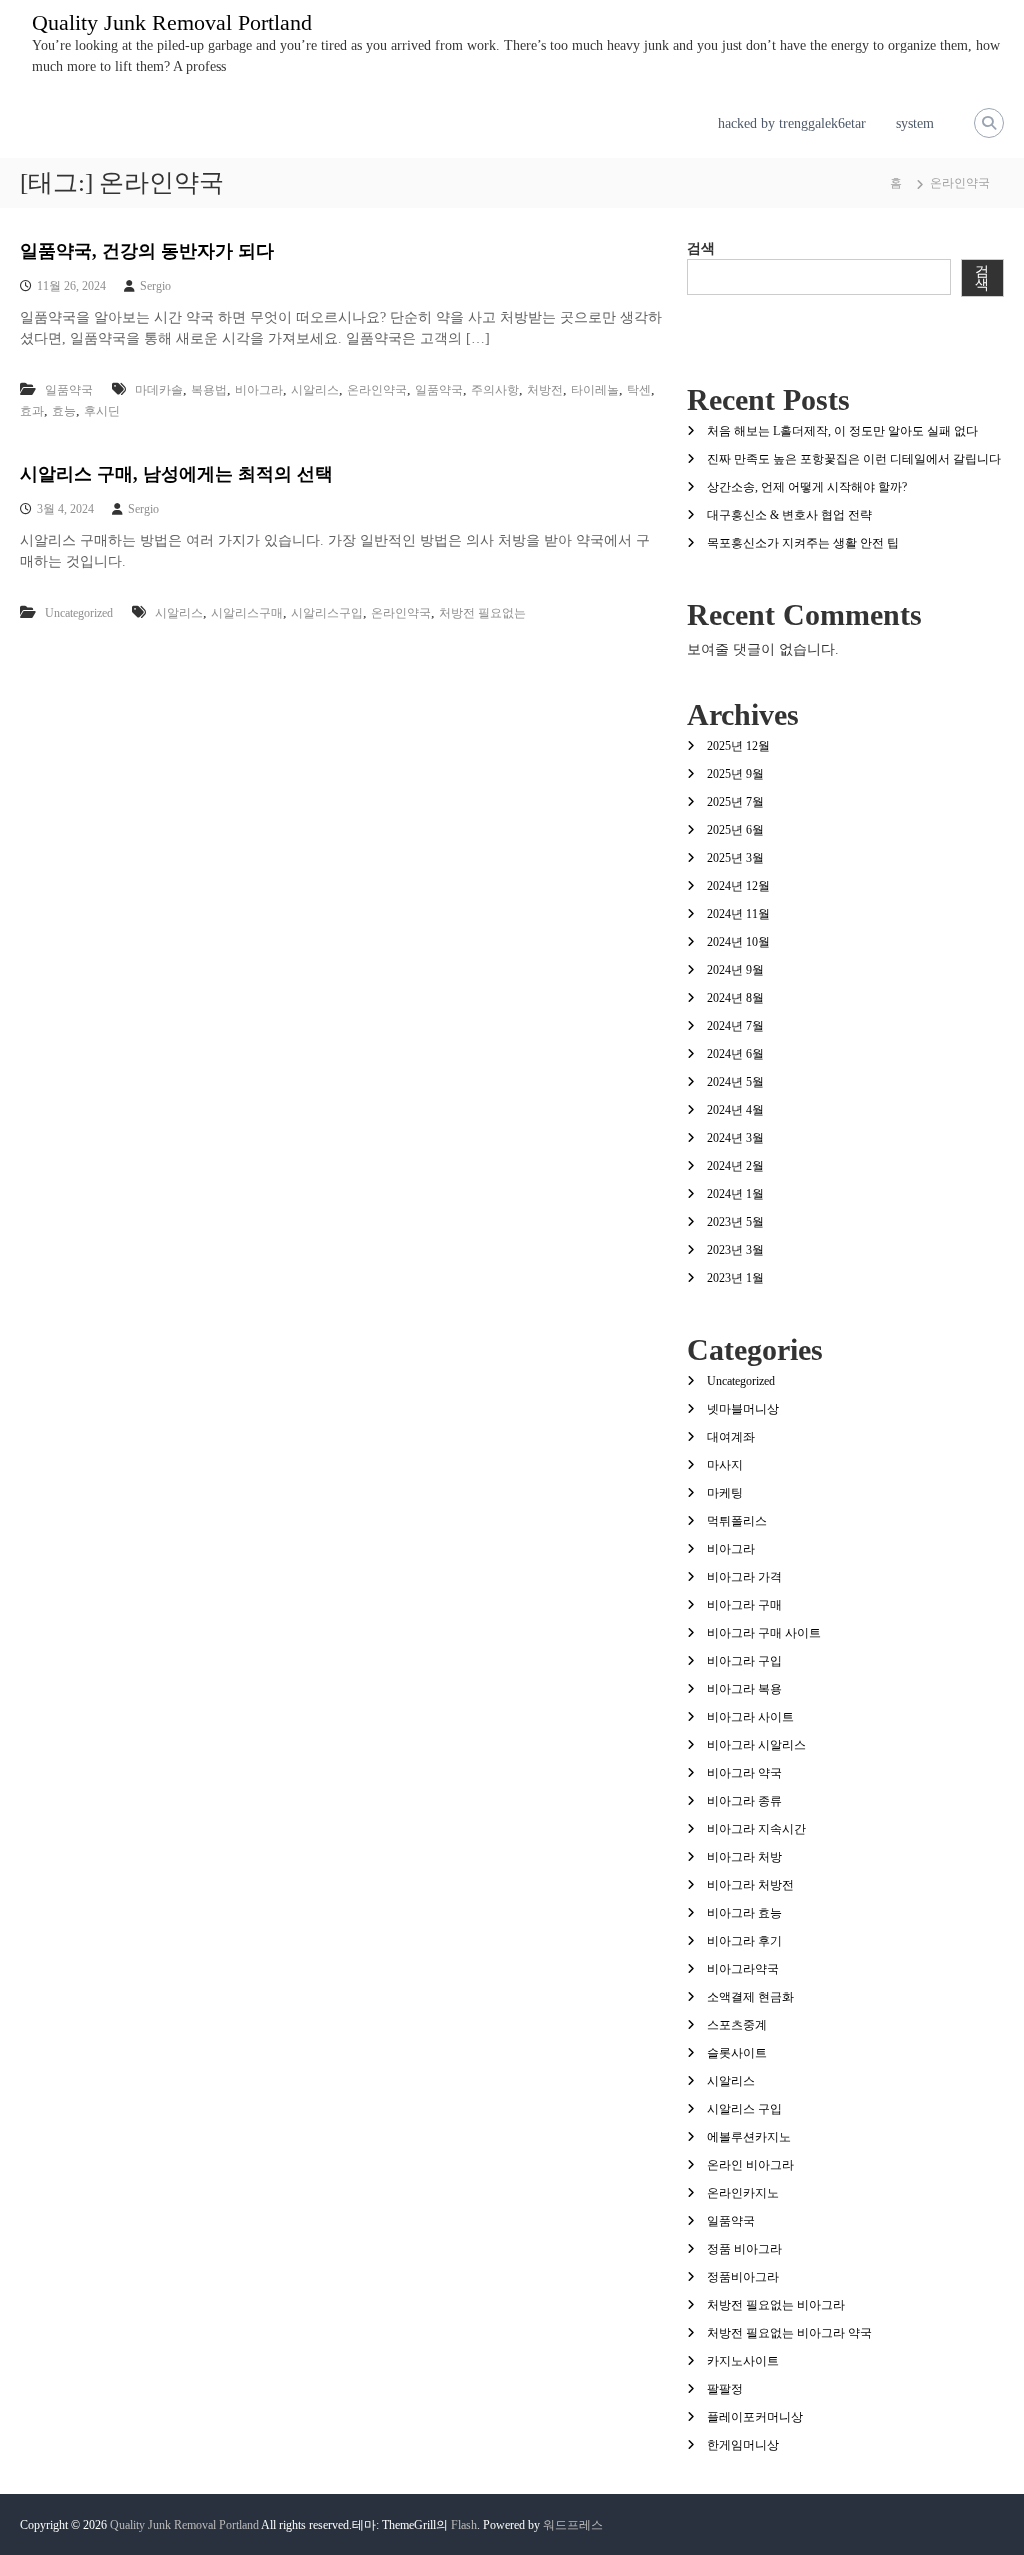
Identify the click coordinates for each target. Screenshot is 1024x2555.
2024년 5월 (735, 1082)
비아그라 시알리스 (756, 1745)
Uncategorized (79, 613)
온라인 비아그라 (750, 2165)
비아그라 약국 (744, 1773)
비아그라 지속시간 (756, 1829)
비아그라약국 (743, 1969)
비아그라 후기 (744, 1941)
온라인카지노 (743, 2193)
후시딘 (102, 411)
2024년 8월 (735, 998)
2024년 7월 (735, 1026)
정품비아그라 (743, 2277)
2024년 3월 (735, 1138)
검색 (701, 248)
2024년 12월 (738, 886)
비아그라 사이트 (750, 1717)
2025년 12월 (738, 746)
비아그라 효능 (744, 1913)
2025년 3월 (735, 858)
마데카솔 (159, 390)
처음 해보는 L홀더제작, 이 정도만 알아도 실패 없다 (842, 431)
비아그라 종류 (744, 1801)
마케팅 (725, 1493)
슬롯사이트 (737, 2053)
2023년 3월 (735, 1250)
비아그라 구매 (744, 1605)
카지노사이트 (743, 2361)
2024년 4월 (735, 1110)
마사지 (725, 1465)
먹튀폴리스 (737, 1521)
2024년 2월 (735, 1166)
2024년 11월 (738, 914)
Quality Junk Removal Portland (172, 22)
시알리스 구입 (744, 2109)
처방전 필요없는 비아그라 (776, 2305)
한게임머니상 (743, 2445)
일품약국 (69, 390)
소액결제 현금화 (750, 1997)
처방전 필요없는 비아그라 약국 (789, 2333)
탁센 (639, 390)
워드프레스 (573, 2525)
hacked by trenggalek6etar (792, 123)
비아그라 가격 (744, 1577)
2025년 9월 (735, 774)
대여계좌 (731, 1437)
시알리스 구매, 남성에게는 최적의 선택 (176, 474)
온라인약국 (377, 390)
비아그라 (259, 390)
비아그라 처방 (744, 1857)
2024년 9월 (735, 970)
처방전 (545, 390)
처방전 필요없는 (482, 613)
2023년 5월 (735, 1222)
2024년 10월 (738, 942)
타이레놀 (595, 390)
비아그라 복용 (744, 1689)
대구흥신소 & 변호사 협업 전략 (789, 515)
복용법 (209, 390)
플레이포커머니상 (755, 2417)
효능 (64, 411)
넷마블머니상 (743, 1409)
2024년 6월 (735, 1054)
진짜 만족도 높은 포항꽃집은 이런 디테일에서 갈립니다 (854, 459)
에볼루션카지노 (749, 2137)
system (915, 123)
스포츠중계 (737, 2025)
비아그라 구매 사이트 (764, 1633)
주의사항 (495, 390)
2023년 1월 (735, 1278)
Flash (464, 2525)
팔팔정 (725, 2389)
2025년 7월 (735, 802)
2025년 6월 (735, 830)
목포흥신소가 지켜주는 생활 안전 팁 (803, 543)
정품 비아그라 (744, 2249)
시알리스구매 (247, 613)
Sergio (155, 286)
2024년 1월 (735, 1194)
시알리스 (315, 390)
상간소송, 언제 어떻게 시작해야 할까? (807, 487)
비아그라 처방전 (750, 1885)
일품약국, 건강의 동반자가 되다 (147, 251)
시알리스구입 (327, 613)
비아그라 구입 (744, 1661)
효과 (32, 411)
